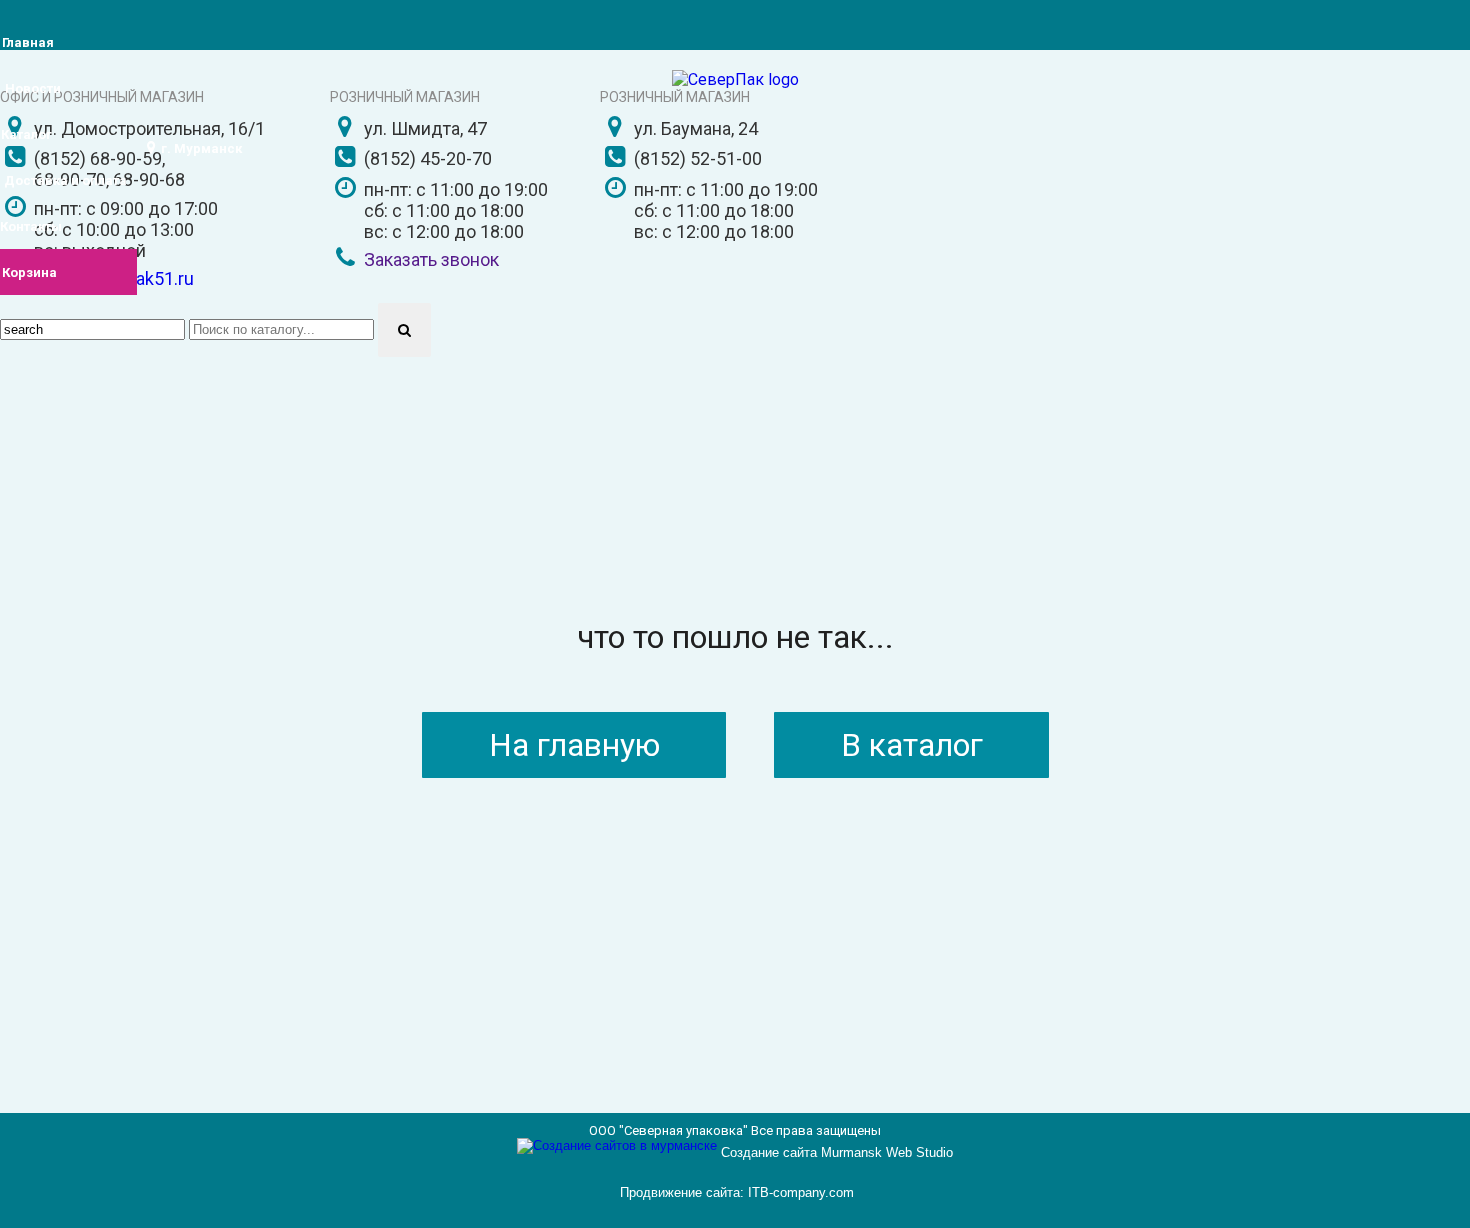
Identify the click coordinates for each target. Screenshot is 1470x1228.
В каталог (912, 745)
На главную (574, 745)
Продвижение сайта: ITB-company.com (737, 1192)
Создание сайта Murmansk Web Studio (837, 1152)
